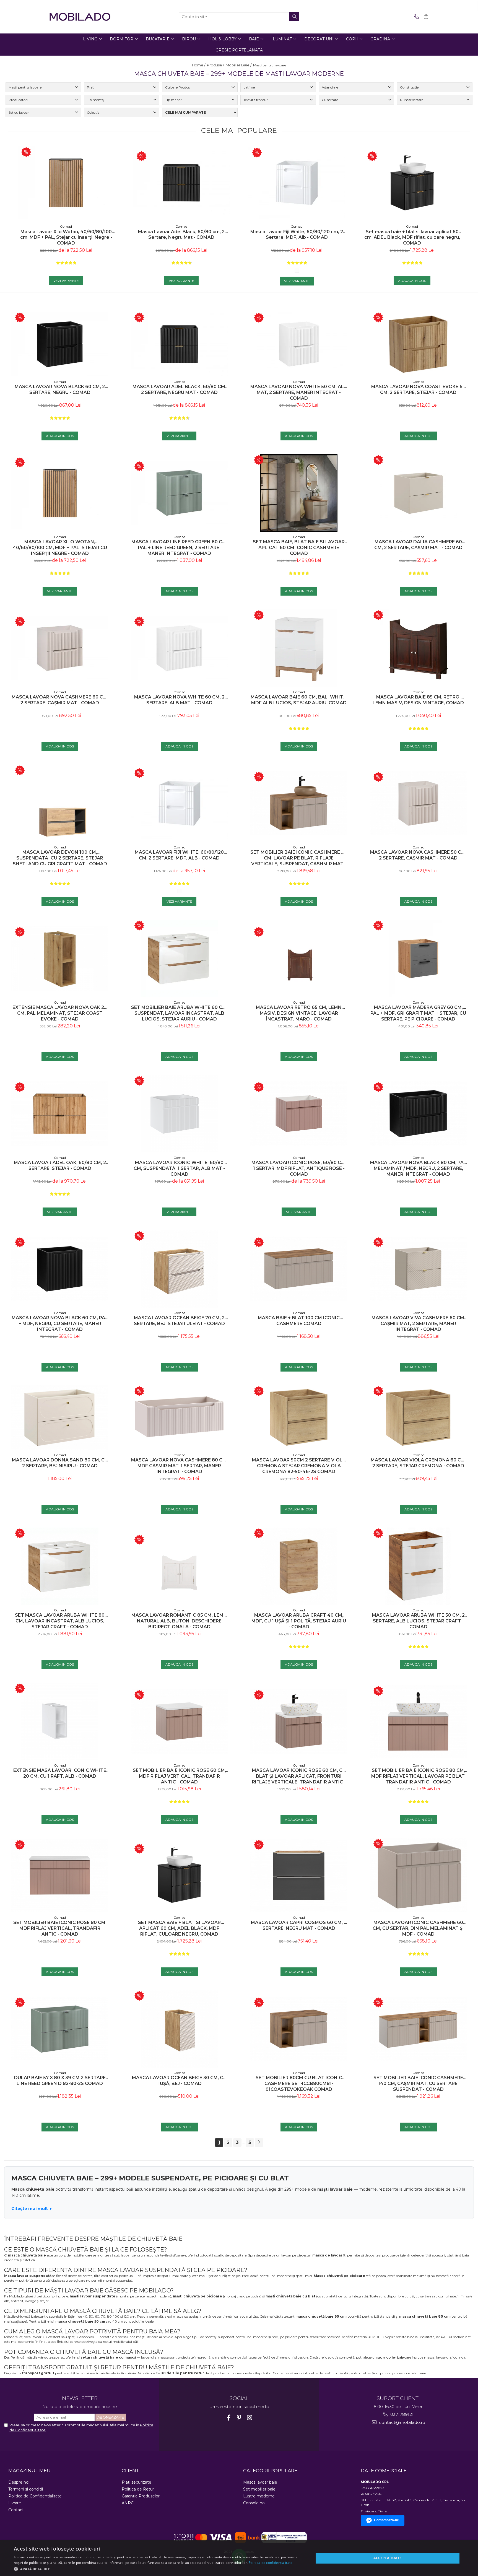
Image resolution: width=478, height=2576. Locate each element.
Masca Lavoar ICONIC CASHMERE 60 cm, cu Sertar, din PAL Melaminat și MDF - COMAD (418, 1928)
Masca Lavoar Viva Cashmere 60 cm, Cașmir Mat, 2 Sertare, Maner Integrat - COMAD (418, 1324)
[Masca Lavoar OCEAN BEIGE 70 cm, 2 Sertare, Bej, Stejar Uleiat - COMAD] (179, 1269)
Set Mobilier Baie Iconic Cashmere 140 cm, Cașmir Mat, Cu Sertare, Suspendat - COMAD (418, 2083)
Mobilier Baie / (239, 65)
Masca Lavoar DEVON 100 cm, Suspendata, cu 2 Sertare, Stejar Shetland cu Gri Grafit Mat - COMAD (60, 858)
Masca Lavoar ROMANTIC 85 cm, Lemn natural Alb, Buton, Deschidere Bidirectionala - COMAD (179, 1621)
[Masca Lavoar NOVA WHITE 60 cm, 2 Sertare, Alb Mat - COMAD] (179, 648)
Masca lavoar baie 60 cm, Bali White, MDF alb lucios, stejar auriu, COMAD (299, 700)
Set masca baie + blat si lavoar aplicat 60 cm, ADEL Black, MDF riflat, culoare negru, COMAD (412, 237)
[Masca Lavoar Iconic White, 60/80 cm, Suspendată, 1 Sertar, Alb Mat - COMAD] (179, 1114)
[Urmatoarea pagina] (259, 2143)
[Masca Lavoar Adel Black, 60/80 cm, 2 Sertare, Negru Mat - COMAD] (181, 183)
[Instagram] (250, 2418)
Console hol (254, 2503)
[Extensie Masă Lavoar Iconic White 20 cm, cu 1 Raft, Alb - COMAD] (60, 1721)
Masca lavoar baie (260, 2482)
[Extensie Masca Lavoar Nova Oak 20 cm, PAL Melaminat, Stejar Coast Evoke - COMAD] (60, 958)
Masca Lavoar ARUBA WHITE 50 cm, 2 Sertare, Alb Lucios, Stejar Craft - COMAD (418, 1621)
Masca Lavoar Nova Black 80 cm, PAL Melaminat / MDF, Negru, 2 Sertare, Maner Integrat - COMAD (418, 1168)
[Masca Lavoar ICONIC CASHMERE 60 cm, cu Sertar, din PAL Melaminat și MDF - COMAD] (418, 1875)
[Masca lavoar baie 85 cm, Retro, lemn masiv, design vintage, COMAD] (418, 648)
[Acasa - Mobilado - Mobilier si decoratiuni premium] (80, 17)
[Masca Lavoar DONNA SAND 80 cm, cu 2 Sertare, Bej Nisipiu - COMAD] (60, 1418)
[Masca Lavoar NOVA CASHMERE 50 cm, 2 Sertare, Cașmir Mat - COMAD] (418, 803)
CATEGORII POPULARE (270, 2471)
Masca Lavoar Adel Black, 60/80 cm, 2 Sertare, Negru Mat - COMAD (181, 235)
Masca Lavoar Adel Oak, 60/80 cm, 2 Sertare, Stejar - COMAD (60, 1165)
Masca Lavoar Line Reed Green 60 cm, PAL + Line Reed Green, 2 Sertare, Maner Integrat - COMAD (179, 548)
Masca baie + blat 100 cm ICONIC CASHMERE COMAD (299, 1321)
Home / (199, 65)
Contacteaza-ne (386, 2520)
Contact (16, 2510)
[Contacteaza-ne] (415, 17)
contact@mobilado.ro (402, 2422)
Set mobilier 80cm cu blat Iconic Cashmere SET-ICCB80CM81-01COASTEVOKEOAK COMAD (299, 2083)
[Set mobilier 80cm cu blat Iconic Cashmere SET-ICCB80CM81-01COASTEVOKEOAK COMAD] (299, 2029)
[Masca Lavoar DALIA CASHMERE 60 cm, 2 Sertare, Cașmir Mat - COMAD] (418, 493)
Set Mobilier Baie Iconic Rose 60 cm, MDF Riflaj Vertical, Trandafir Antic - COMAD (179, 1776)
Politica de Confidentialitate (35, 2496)
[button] (159, 2569)
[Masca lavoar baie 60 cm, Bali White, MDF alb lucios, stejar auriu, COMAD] (299, 648)
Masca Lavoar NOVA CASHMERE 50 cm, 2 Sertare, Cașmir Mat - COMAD (418, 855)
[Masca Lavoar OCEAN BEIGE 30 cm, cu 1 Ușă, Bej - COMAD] (179, 2029)
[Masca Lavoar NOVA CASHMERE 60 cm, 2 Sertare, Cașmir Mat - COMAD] (60, 648)
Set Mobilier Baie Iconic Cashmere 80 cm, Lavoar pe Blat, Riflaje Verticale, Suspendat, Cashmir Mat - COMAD (299, 858)
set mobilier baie (391, 2357)
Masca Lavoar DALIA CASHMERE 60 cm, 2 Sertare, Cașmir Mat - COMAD (418, 545)
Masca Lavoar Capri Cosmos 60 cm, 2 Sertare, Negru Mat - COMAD (299, 1925)
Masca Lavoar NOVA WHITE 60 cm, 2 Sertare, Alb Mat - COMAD (179, 700)
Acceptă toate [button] (387, 2558)
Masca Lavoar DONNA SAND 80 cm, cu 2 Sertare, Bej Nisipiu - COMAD (60, 1463)
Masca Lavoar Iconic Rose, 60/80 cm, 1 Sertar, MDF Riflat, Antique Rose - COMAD (299, 1168)
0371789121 (401, 2414)
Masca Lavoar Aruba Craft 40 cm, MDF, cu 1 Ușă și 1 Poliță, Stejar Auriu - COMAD (299, 1621)
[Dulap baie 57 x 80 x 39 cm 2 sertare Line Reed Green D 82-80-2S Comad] (60, 2029)
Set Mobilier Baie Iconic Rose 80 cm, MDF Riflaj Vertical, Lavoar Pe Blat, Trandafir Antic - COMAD (418, 1776)
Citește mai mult (30, 2208)
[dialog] (239, 2558)
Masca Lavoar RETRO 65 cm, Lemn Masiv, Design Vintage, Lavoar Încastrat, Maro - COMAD (299, 1013)
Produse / (216, 65)
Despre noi (19, 2482)
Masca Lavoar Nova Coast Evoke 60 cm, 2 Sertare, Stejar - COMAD (418, 389)
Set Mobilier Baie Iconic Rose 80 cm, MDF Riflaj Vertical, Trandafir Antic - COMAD (60, 1928)
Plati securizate (137, 2482)
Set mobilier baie (259, 2489)
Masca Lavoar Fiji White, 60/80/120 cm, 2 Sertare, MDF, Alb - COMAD (297, 235)
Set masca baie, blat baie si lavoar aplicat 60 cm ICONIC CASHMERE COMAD (299, 548)
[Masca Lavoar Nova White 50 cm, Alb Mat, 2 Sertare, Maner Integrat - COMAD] (299, 344)
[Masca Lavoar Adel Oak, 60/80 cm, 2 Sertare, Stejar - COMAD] (60, 1114)
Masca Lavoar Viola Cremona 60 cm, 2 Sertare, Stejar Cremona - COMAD (418, 1463)
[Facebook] (229, 2418)
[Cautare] (294, 17)
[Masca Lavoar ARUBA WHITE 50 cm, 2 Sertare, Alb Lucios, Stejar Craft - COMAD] (418, 1566)
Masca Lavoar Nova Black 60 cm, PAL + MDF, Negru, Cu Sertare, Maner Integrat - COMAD (60, 1324)
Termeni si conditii (26, 2489)
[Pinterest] (239, 2418)
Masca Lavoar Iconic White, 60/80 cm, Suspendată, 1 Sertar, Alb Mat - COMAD (179, 1168)
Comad (66, 226)
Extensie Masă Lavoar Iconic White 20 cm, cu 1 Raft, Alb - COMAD (60, 1773)
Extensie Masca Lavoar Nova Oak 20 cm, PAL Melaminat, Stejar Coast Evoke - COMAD (60, 1013)
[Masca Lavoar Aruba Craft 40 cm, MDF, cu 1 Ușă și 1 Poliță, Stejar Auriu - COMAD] (299, 1566)
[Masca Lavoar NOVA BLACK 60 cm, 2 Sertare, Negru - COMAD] (60, 344)
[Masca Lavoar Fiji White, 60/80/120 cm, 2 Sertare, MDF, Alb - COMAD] (297, 183)
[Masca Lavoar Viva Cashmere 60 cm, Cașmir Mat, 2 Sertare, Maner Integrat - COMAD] (418, 1269)
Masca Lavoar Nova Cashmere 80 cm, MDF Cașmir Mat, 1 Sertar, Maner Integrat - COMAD (179, 1466)
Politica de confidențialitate (271, 2563)
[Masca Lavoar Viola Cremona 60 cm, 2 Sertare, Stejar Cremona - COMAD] (418, 1418)
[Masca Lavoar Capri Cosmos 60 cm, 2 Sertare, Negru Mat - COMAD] (299, 1875)
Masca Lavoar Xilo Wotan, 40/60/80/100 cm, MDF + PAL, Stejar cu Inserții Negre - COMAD (66, 237)
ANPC (128, 2503)
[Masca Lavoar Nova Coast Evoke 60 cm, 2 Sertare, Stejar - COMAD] (418, 344)
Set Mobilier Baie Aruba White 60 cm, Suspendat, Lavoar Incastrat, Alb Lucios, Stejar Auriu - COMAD (179, 1013)
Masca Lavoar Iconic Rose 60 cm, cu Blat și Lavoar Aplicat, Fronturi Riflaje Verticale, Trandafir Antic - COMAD (299, 1776)
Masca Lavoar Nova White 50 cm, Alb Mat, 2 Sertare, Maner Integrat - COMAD (299, 392)
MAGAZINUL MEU (29, 2471)
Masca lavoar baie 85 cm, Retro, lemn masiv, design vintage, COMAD (418, 700)
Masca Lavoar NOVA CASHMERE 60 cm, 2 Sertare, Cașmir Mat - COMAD (60, 700)
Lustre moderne (259, 2496)
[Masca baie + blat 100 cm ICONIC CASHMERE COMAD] (299, 1269)
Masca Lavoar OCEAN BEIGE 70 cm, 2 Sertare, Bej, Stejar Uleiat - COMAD (179, 1321)
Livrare (15, 2503)
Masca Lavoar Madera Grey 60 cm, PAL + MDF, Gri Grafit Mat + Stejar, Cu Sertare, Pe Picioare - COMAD (418, 1013)
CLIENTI (131, 2471)
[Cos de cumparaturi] (425, 17)
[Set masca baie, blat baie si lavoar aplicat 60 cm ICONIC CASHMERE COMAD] (299, 493)
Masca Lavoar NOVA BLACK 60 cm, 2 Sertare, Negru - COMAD (60, 389)
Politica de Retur (138, 2489)
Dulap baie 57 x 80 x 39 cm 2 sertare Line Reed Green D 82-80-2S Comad (60, 2081)
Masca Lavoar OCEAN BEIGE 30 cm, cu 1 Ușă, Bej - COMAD (179, 2081)
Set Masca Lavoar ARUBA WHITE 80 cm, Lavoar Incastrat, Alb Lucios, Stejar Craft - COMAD (60, 1621)
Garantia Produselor (141, 2496)
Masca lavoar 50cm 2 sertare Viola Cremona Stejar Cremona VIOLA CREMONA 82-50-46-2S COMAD (299, 1466)
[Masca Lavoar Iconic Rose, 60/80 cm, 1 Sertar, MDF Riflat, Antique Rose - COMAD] (299, 1114)
